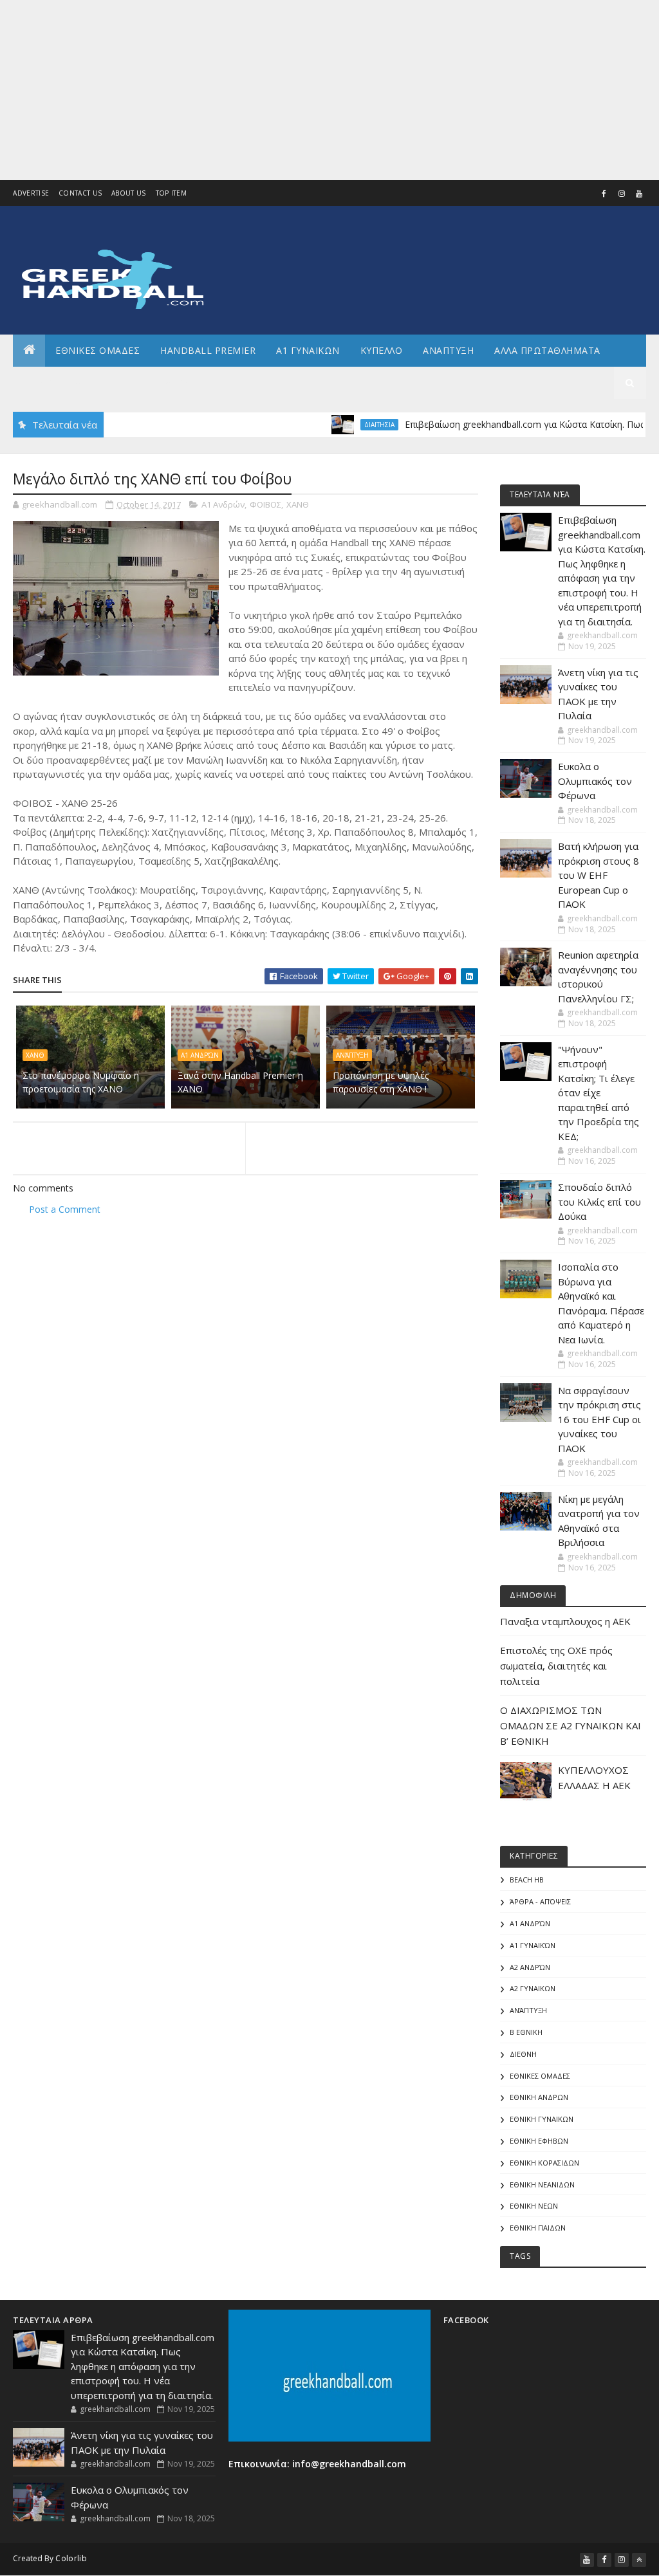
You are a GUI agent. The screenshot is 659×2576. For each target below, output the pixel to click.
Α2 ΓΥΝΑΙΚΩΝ (533, 1988)
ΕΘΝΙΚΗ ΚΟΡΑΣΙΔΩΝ (544, 2163)
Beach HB (527, 1880)
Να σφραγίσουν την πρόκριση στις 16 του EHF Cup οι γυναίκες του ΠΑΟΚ (599, 1419)
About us (128, 193)
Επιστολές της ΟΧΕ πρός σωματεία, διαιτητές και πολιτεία (556, 1666)
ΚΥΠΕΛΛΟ (382, 350)
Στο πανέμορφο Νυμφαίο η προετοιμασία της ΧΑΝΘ (81, 1082)
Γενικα (128, 382)
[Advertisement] (329, 90)
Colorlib (71, 2558)
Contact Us (80, 193)
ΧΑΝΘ (298, 504)
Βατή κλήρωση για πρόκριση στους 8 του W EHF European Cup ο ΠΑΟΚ (599, 875)
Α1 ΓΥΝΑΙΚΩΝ (308, 350)
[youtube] (639, 194)
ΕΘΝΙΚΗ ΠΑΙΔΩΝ (538, 2228)
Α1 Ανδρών (223, 504)
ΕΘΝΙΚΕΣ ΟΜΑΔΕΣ (97, 350)
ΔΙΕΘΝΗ (523, 2054)
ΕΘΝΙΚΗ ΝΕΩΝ (534, 2206)
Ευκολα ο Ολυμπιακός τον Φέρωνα (595, 781)
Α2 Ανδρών (530, 1967)
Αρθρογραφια (57, 382)
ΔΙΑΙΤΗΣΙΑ (331, 425)
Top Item (171, 193)
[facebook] (604, 194)
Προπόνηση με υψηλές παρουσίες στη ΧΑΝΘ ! (381, 1082)
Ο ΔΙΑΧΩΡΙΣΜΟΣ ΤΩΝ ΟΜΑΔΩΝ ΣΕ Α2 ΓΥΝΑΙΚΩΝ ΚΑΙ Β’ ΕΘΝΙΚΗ (571, 1725)
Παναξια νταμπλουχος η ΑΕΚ (565, 1621)
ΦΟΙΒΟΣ (265, 504)
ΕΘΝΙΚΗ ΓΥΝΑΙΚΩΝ (542, 2119)
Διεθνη (184, 382)
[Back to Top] (639, 2560)
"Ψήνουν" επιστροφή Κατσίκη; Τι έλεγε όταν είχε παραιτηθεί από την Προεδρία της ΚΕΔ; (599, 1093)
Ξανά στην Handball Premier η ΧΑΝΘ (240, 1082)
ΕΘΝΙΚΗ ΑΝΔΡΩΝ (539, 2097)
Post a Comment (65, 1209)
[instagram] (622, 194)
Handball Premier (208, 350)
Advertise (31, 193)
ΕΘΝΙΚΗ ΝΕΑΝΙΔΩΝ (542, 2185)
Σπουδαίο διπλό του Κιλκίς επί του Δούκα (599, 1201)
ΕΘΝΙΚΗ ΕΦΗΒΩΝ (539, 2141)
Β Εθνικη (526, 2032)
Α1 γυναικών (533, 1945)
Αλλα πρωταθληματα (547, 350)
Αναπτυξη (448, 350)
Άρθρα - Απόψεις (540, 1901)
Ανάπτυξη (352, 1055)
